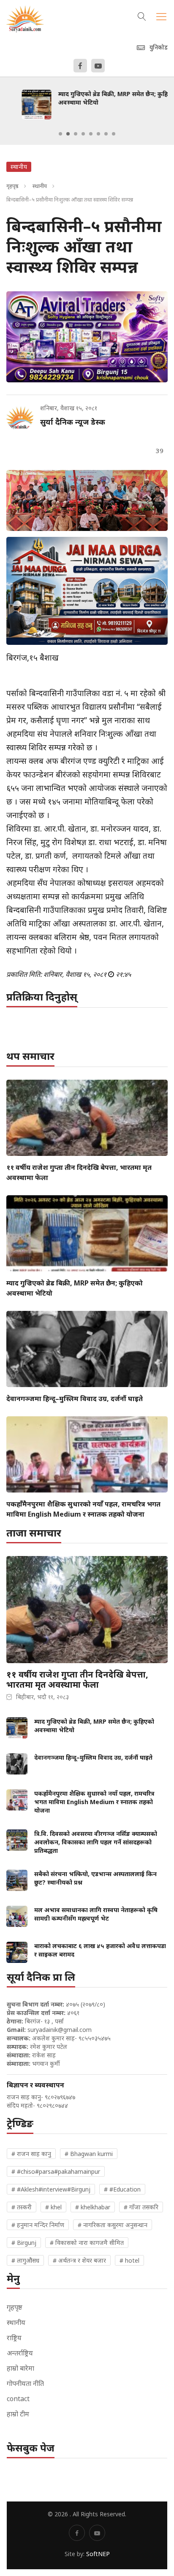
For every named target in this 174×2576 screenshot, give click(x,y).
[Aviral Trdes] (87, 337)
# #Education (122, 2189)
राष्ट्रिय (14, 2338)
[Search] (142, 15)
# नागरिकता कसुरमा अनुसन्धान (113, 2225)
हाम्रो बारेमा (20, 2368)
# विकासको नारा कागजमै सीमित (87, 2243)
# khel (53, 2207)
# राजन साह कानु (31, 2154)
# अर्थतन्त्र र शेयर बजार (79, 2260)
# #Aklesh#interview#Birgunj (51, 2189)
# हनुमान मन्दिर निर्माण (38, 2225)
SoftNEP (98, 2554)
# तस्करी (22, 2207)
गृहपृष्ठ (12, 186)
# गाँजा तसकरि (141, 2207)
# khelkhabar (93, 2207)
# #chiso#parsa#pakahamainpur (56, 2171)
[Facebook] (80, 66)
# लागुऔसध (25, 2260)
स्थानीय (40, 186)
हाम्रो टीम (18, 2414)
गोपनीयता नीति (25, 2383)
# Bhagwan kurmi (89, 2154)
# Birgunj (24, 2243)
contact (18, 2399)
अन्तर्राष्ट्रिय (20, 2353)
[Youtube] (98, 66)
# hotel (129, 2260)
